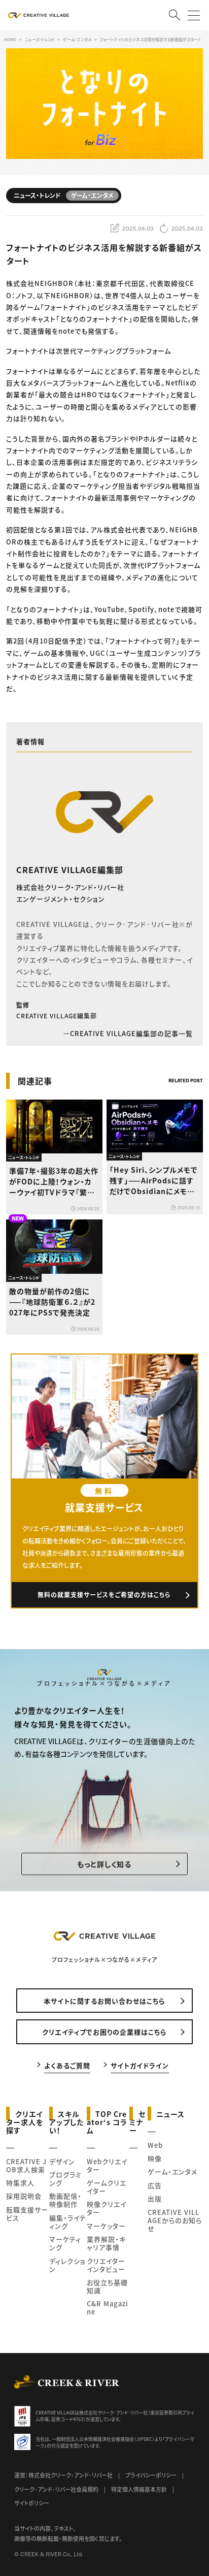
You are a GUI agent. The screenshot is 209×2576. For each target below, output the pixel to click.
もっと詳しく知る (104, 1864)
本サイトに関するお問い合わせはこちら (104, 2001)
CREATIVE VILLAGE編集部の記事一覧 (131, 1033)
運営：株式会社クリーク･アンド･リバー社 (63, 2475)
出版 (155, 2198)
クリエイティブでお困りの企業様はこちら (104, 2032)
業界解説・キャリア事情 (106, 2243)
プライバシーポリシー (151, 2475)
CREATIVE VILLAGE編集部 (70, 870)
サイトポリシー (32, 2503)
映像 (155, 2158)
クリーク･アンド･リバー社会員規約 (56, 2489)
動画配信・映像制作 (65, 2200)
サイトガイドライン (140, 2065)
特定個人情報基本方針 (139, 2489)
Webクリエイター (107, 2165)
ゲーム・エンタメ (172, 2171)
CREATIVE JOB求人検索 (26, 2165)
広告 (155, 2185)
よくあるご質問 (67, 2065)
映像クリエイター (107, 2208)
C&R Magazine (108, 2308)
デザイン (62, 2161)
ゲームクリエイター (107, 2187)
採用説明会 (24, 2196)
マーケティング (65, 2243)
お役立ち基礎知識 (107, 2286)
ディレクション (67, 2265)
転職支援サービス (27, 2214)
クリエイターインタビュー (106, 2265)
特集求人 (20, 2183)
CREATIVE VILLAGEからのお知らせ (175, 2220)
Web (155, 2145)
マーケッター (106, 2226)
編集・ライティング (68, 2222)
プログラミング (65, 2179)
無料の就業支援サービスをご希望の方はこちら (104, 1595)
